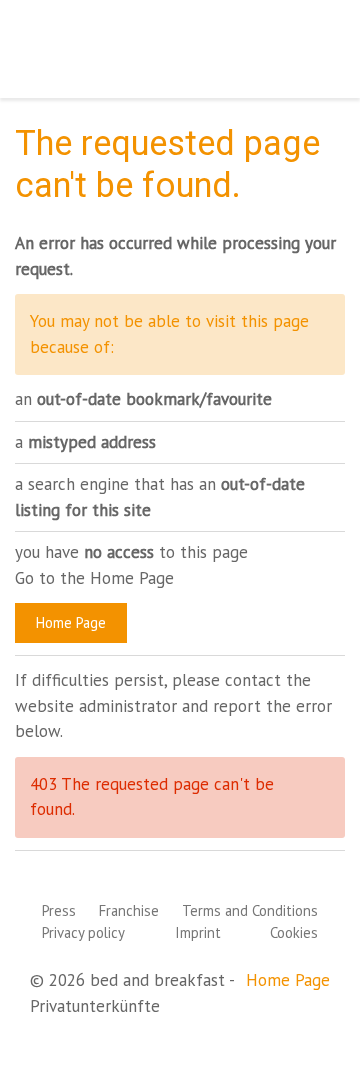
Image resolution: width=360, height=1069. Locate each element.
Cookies (294, 932)
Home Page (71, 622)
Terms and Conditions (250, 910)
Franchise (129, 910)
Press (59, 910)
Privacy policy (83, 932)
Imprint (198, 932)
